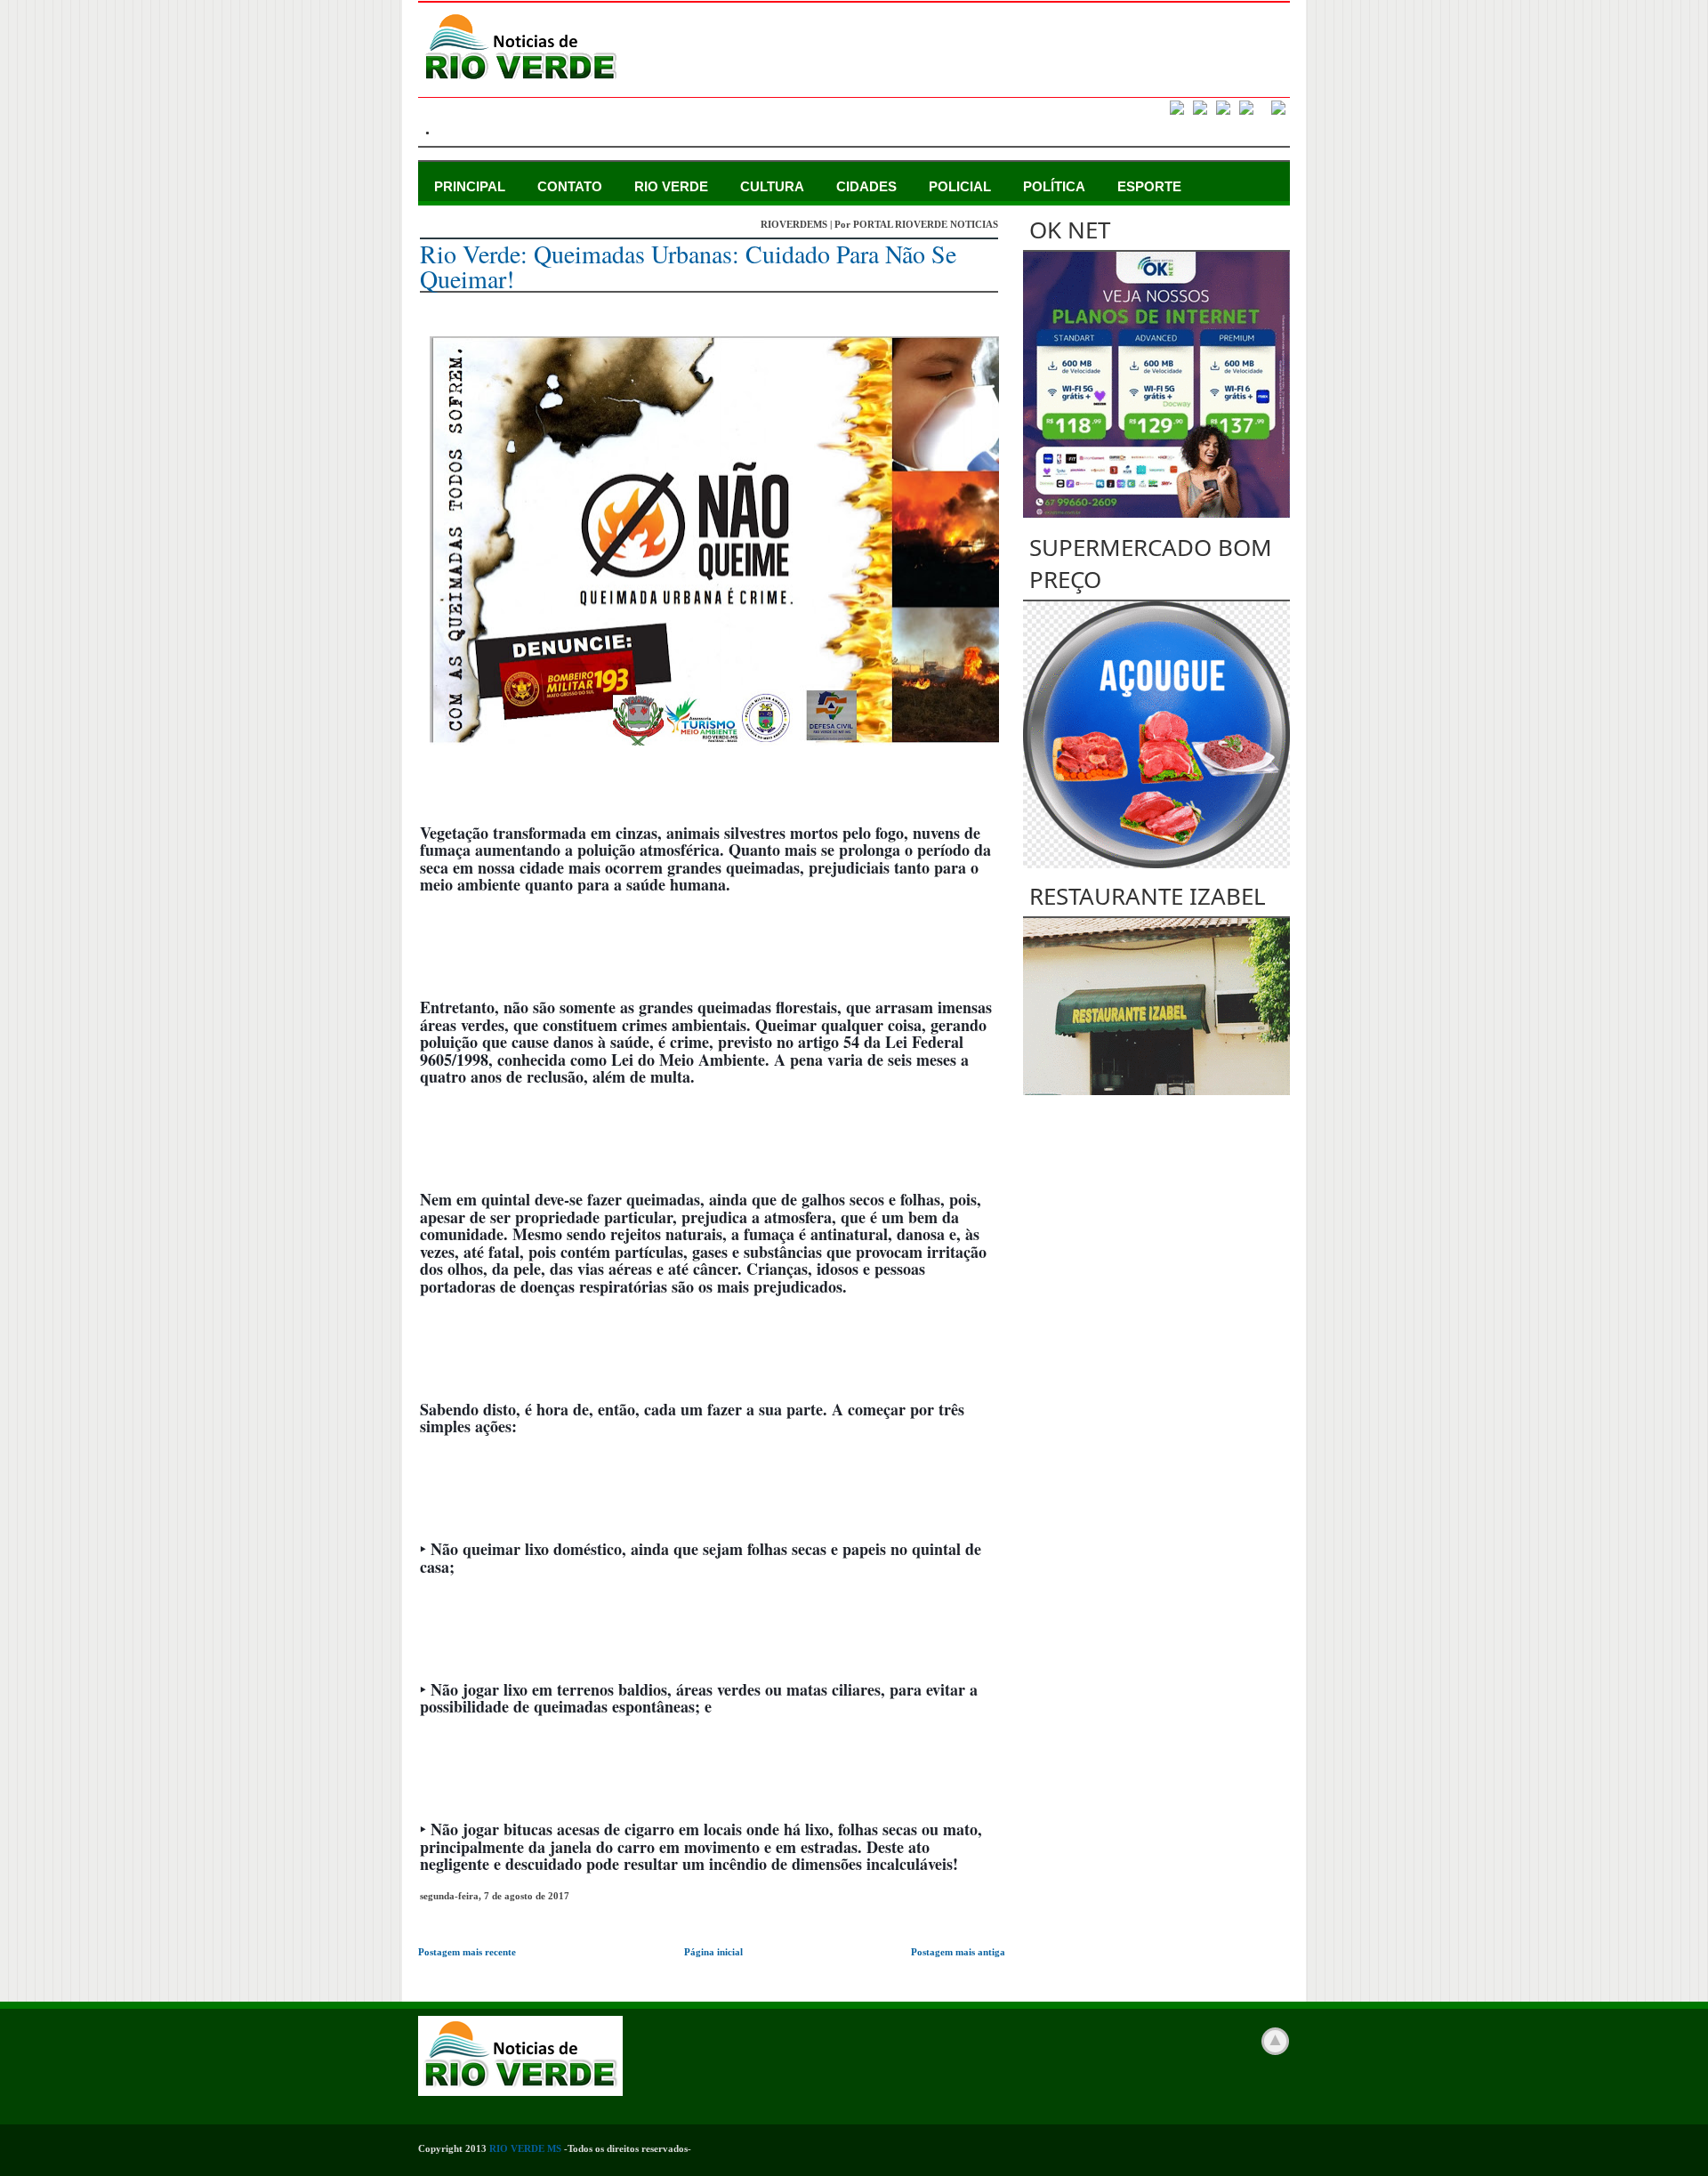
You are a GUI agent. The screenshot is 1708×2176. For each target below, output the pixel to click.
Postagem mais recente (467, 1952)
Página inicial (713, 1952)
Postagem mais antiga (958, 1952)
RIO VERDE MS (525, 2148)
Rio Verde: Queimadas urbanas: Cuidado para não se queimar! (688, 266)
